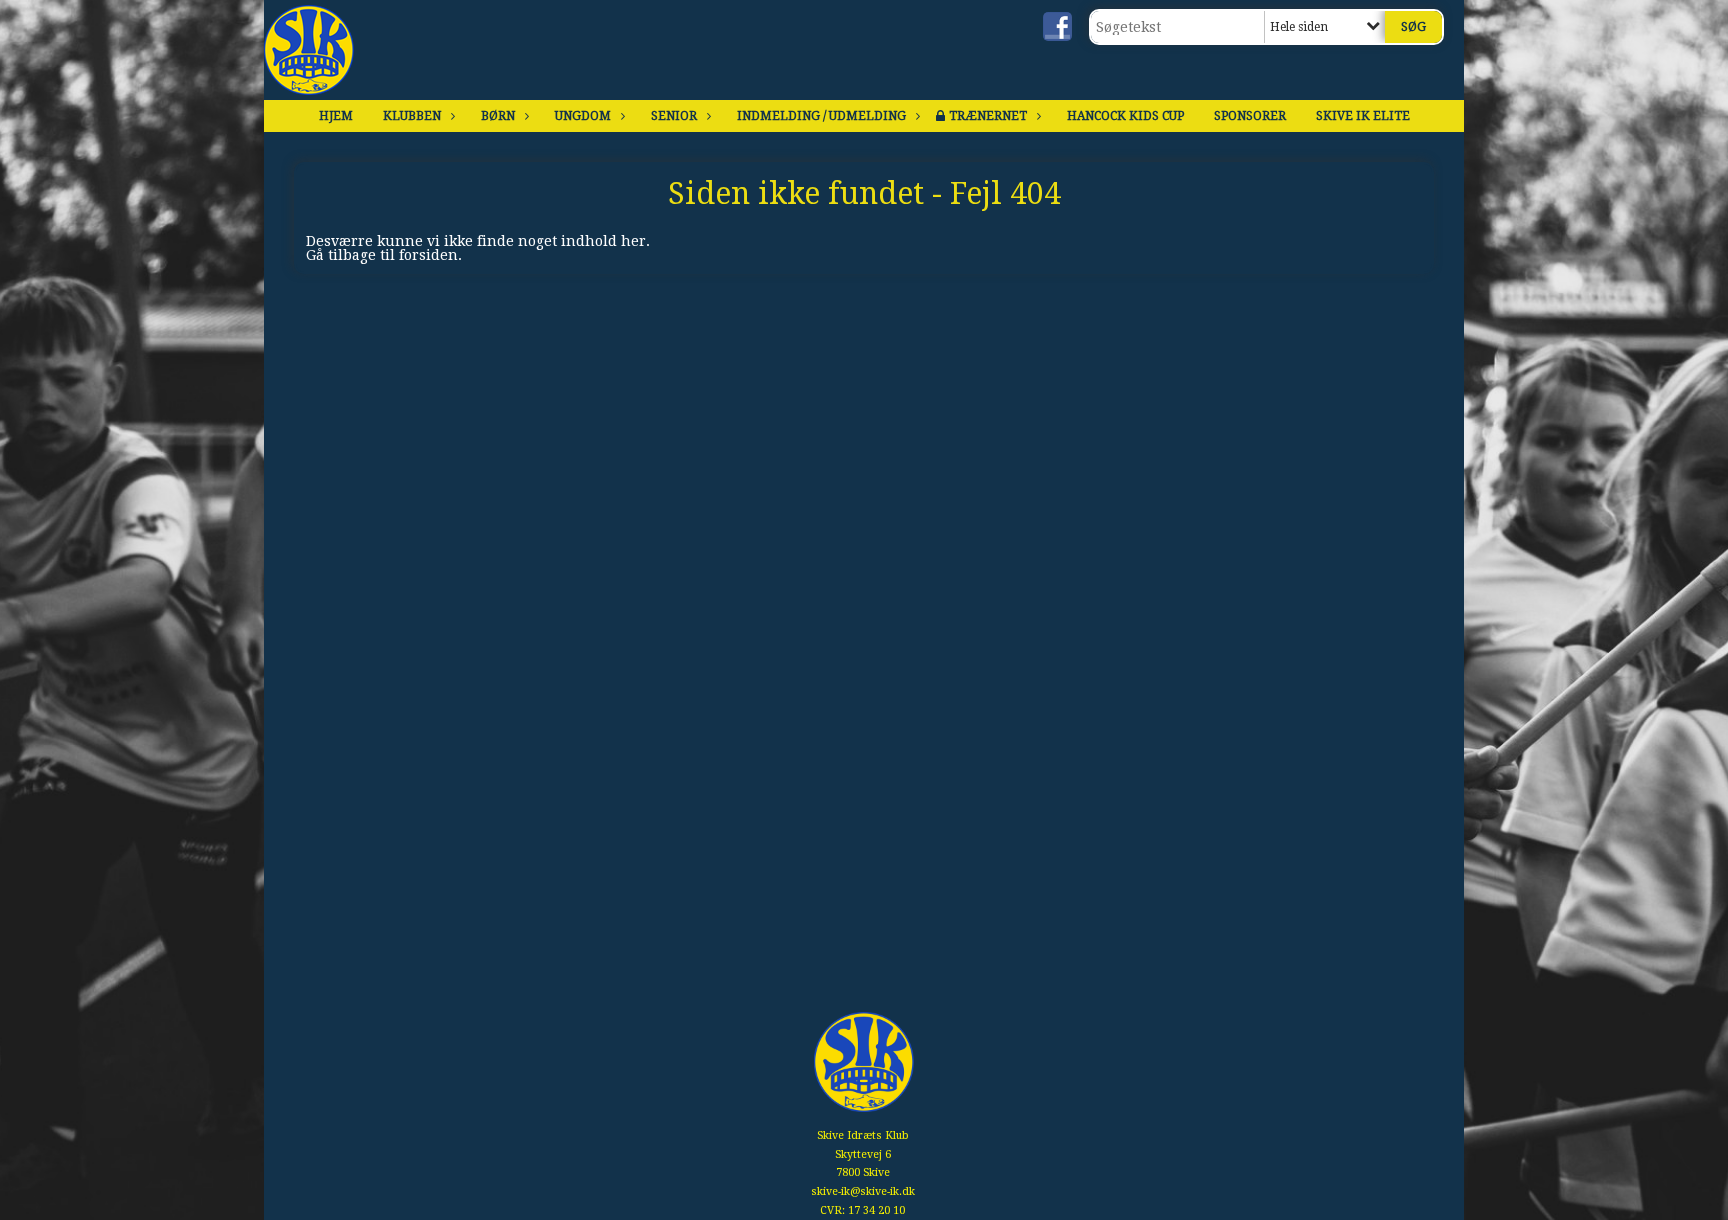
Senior (674, 116)
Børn (498, 116)
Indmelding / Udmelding (821, 116)
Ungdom (583, 116)
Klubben (412, 116)
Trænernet (988, 116)
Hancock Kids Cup (1125, 116)
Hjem (336, 116)
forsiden (428, 255)
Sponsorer (1250, 116)
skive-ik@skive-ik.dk (863, 1191)
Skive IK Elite (1363, 116)
